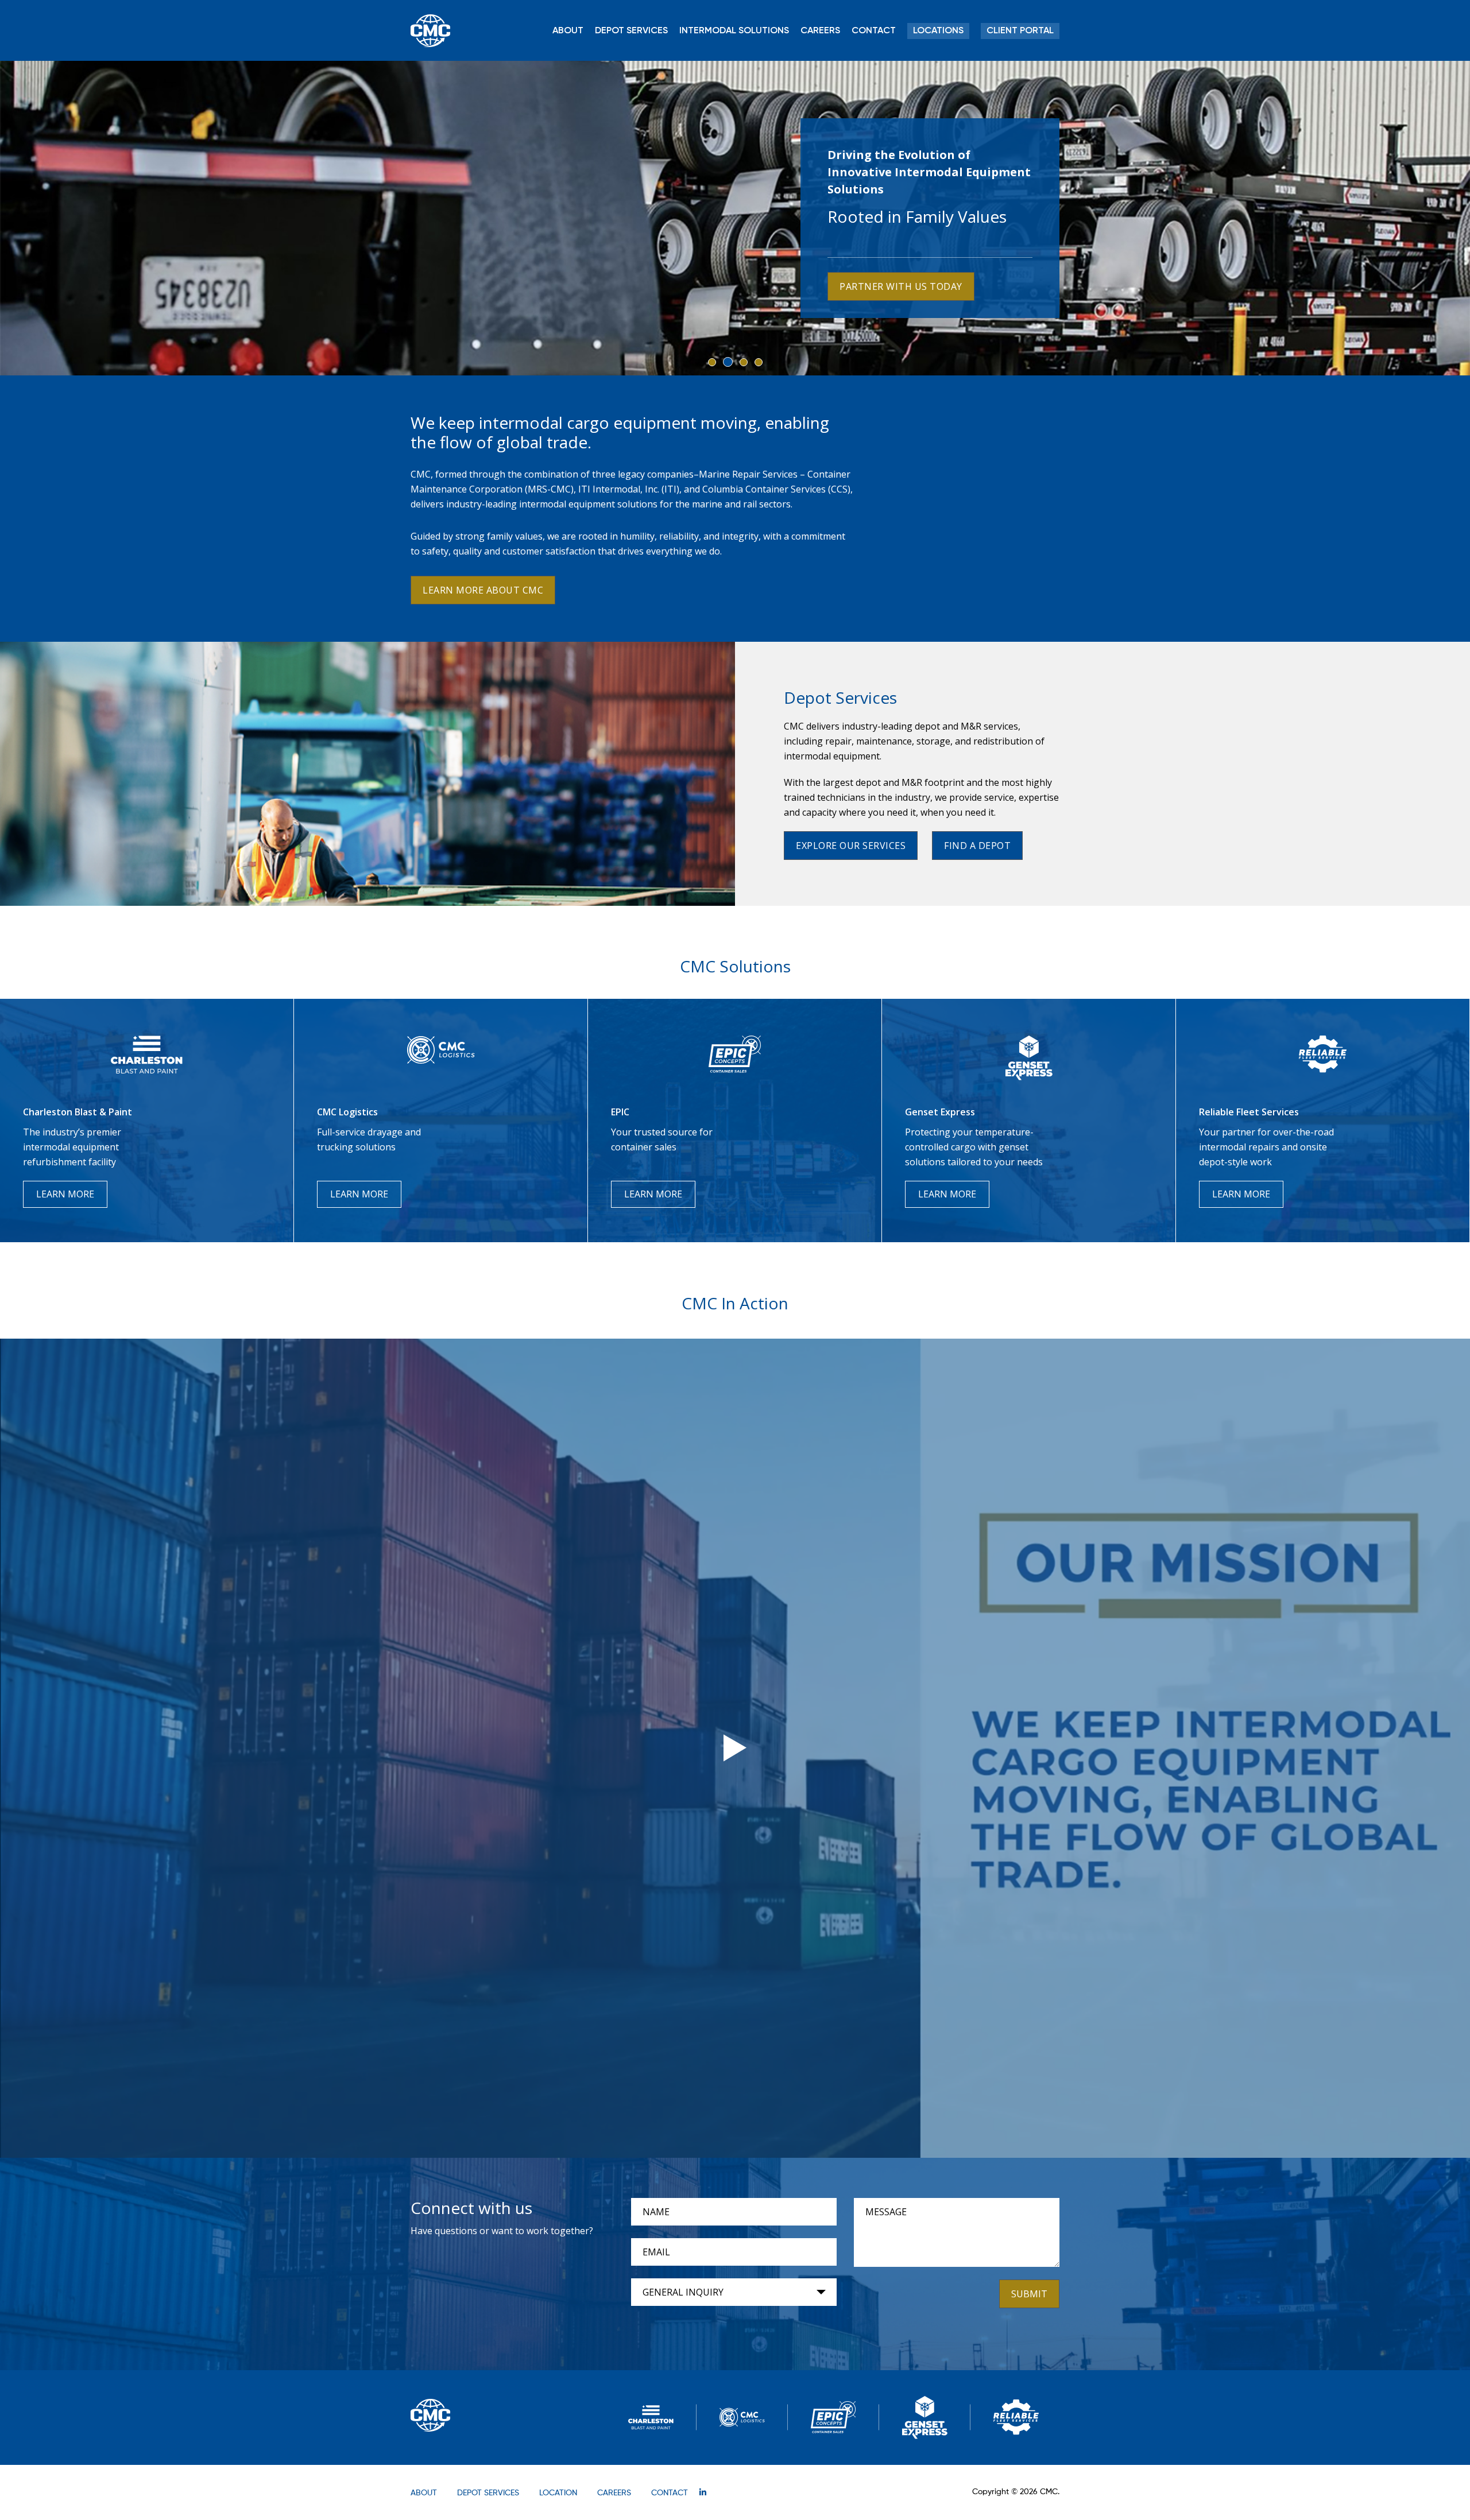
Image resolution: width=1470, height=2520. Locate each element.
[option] (735, 218)
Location (558, 2493)
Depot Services (631, 31)
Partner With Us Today (901, 286)
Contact (874, 31)
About (568, 31)
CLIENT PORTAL (1020, 31)
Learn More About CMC (483, 590)
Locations (938, 31)
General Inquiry (683, 2292)
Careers (820, 31)
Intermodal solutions (734, 31)
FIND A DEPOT (977, 846)
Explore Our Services (851, 846)
